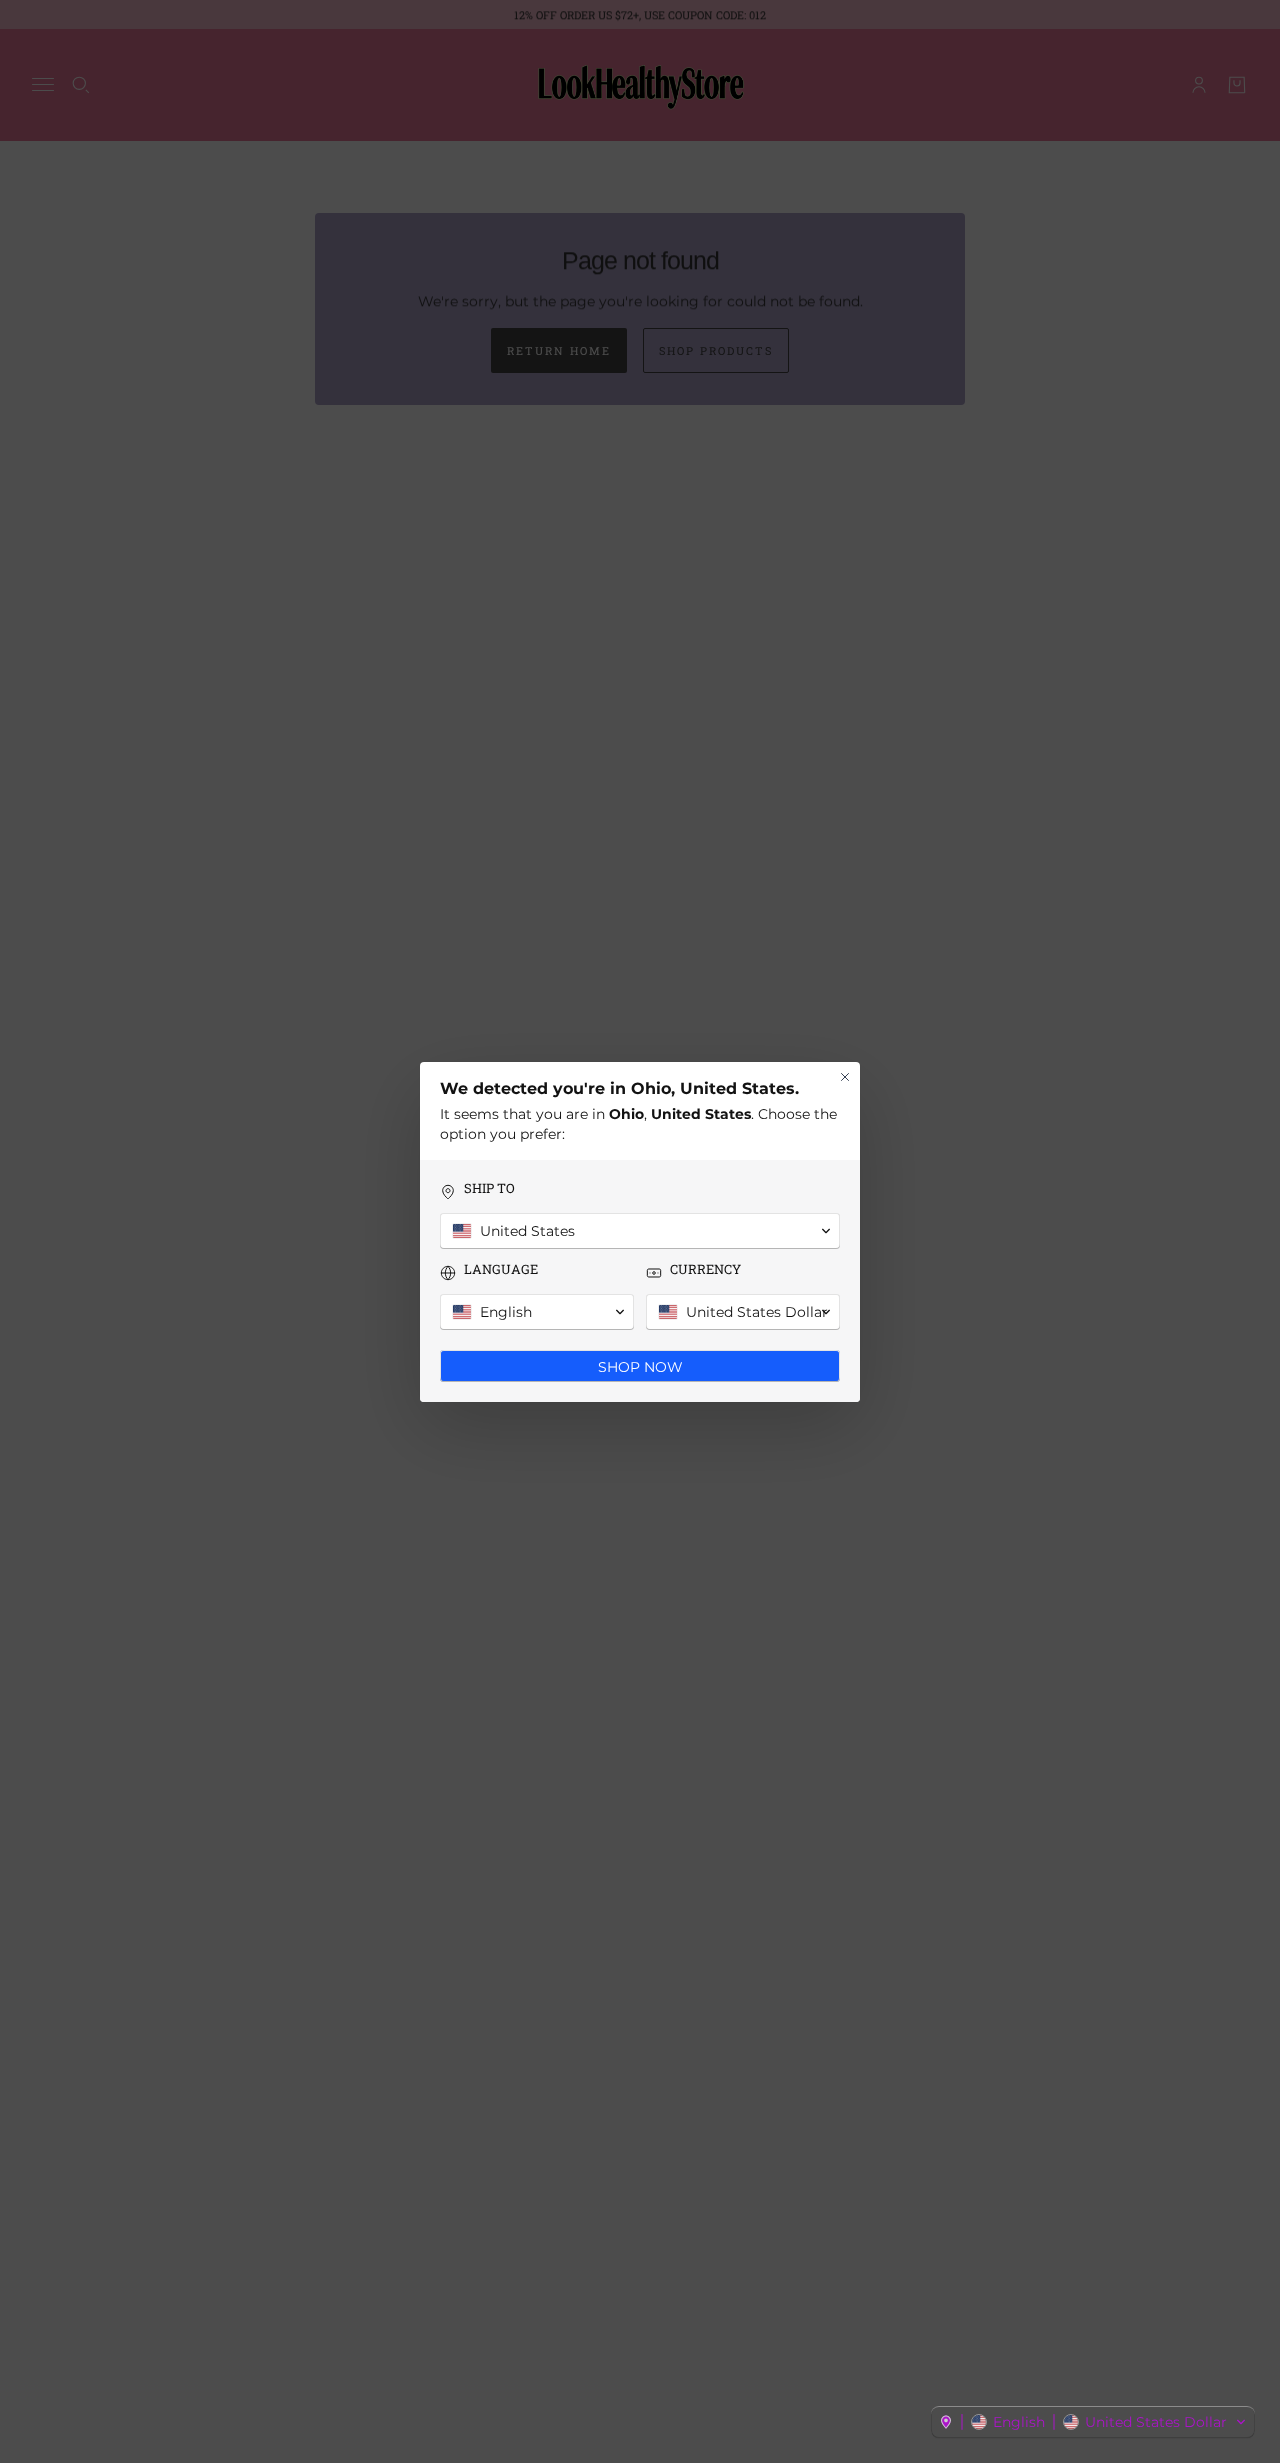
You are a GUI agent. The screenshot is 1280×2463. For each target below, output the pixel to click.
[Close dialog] (845, 1077)
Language (501, 1269)
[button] (1093, 2422)
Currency (705, 1269)
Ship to (489, 1188)
